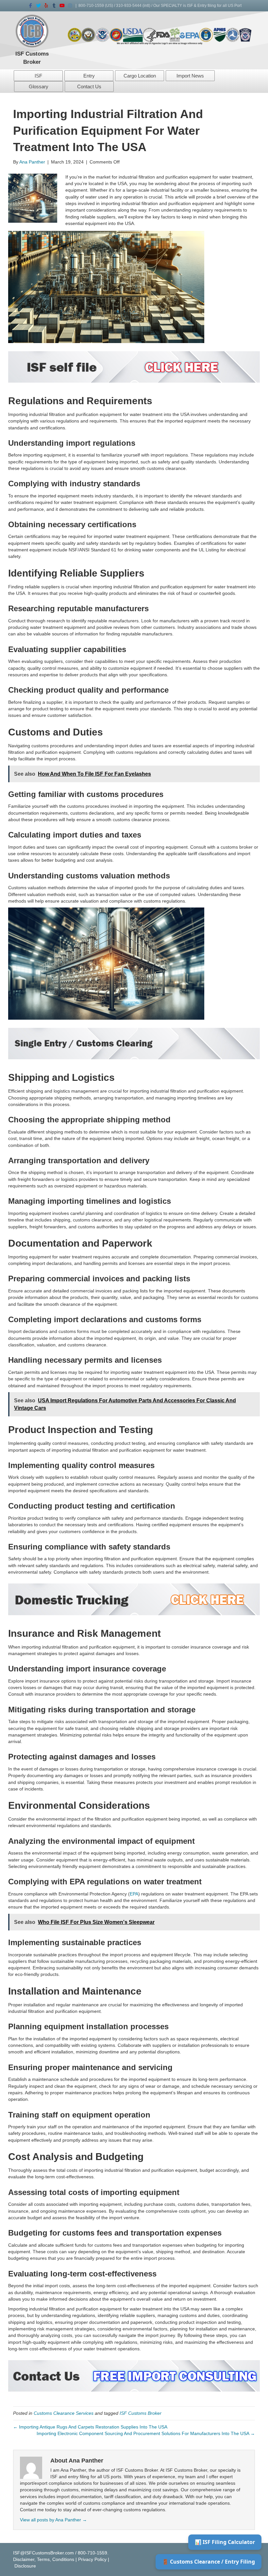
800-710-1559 (91, 6)
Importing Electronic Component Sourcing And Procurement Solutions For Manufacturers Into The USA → (146, 2433)
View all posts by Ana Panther (53, 2520)
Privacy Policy (92, 2559)
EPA (134, 1894)
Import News (190, 76)
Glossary (39, 86)
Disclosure (25, 2566)
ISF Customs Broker (141, 2413)
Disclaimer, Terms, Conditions (44, 2559)
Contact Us (89, 86)
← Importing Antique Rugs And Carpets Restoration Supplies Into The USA (90, 2427)
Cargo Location (140, 76)
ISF (38, 76)
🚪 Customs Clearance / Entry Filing (209, 2562)
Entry (89, 76)
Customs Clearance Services (64, 2413)
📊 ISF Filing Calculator (225, 2542)
